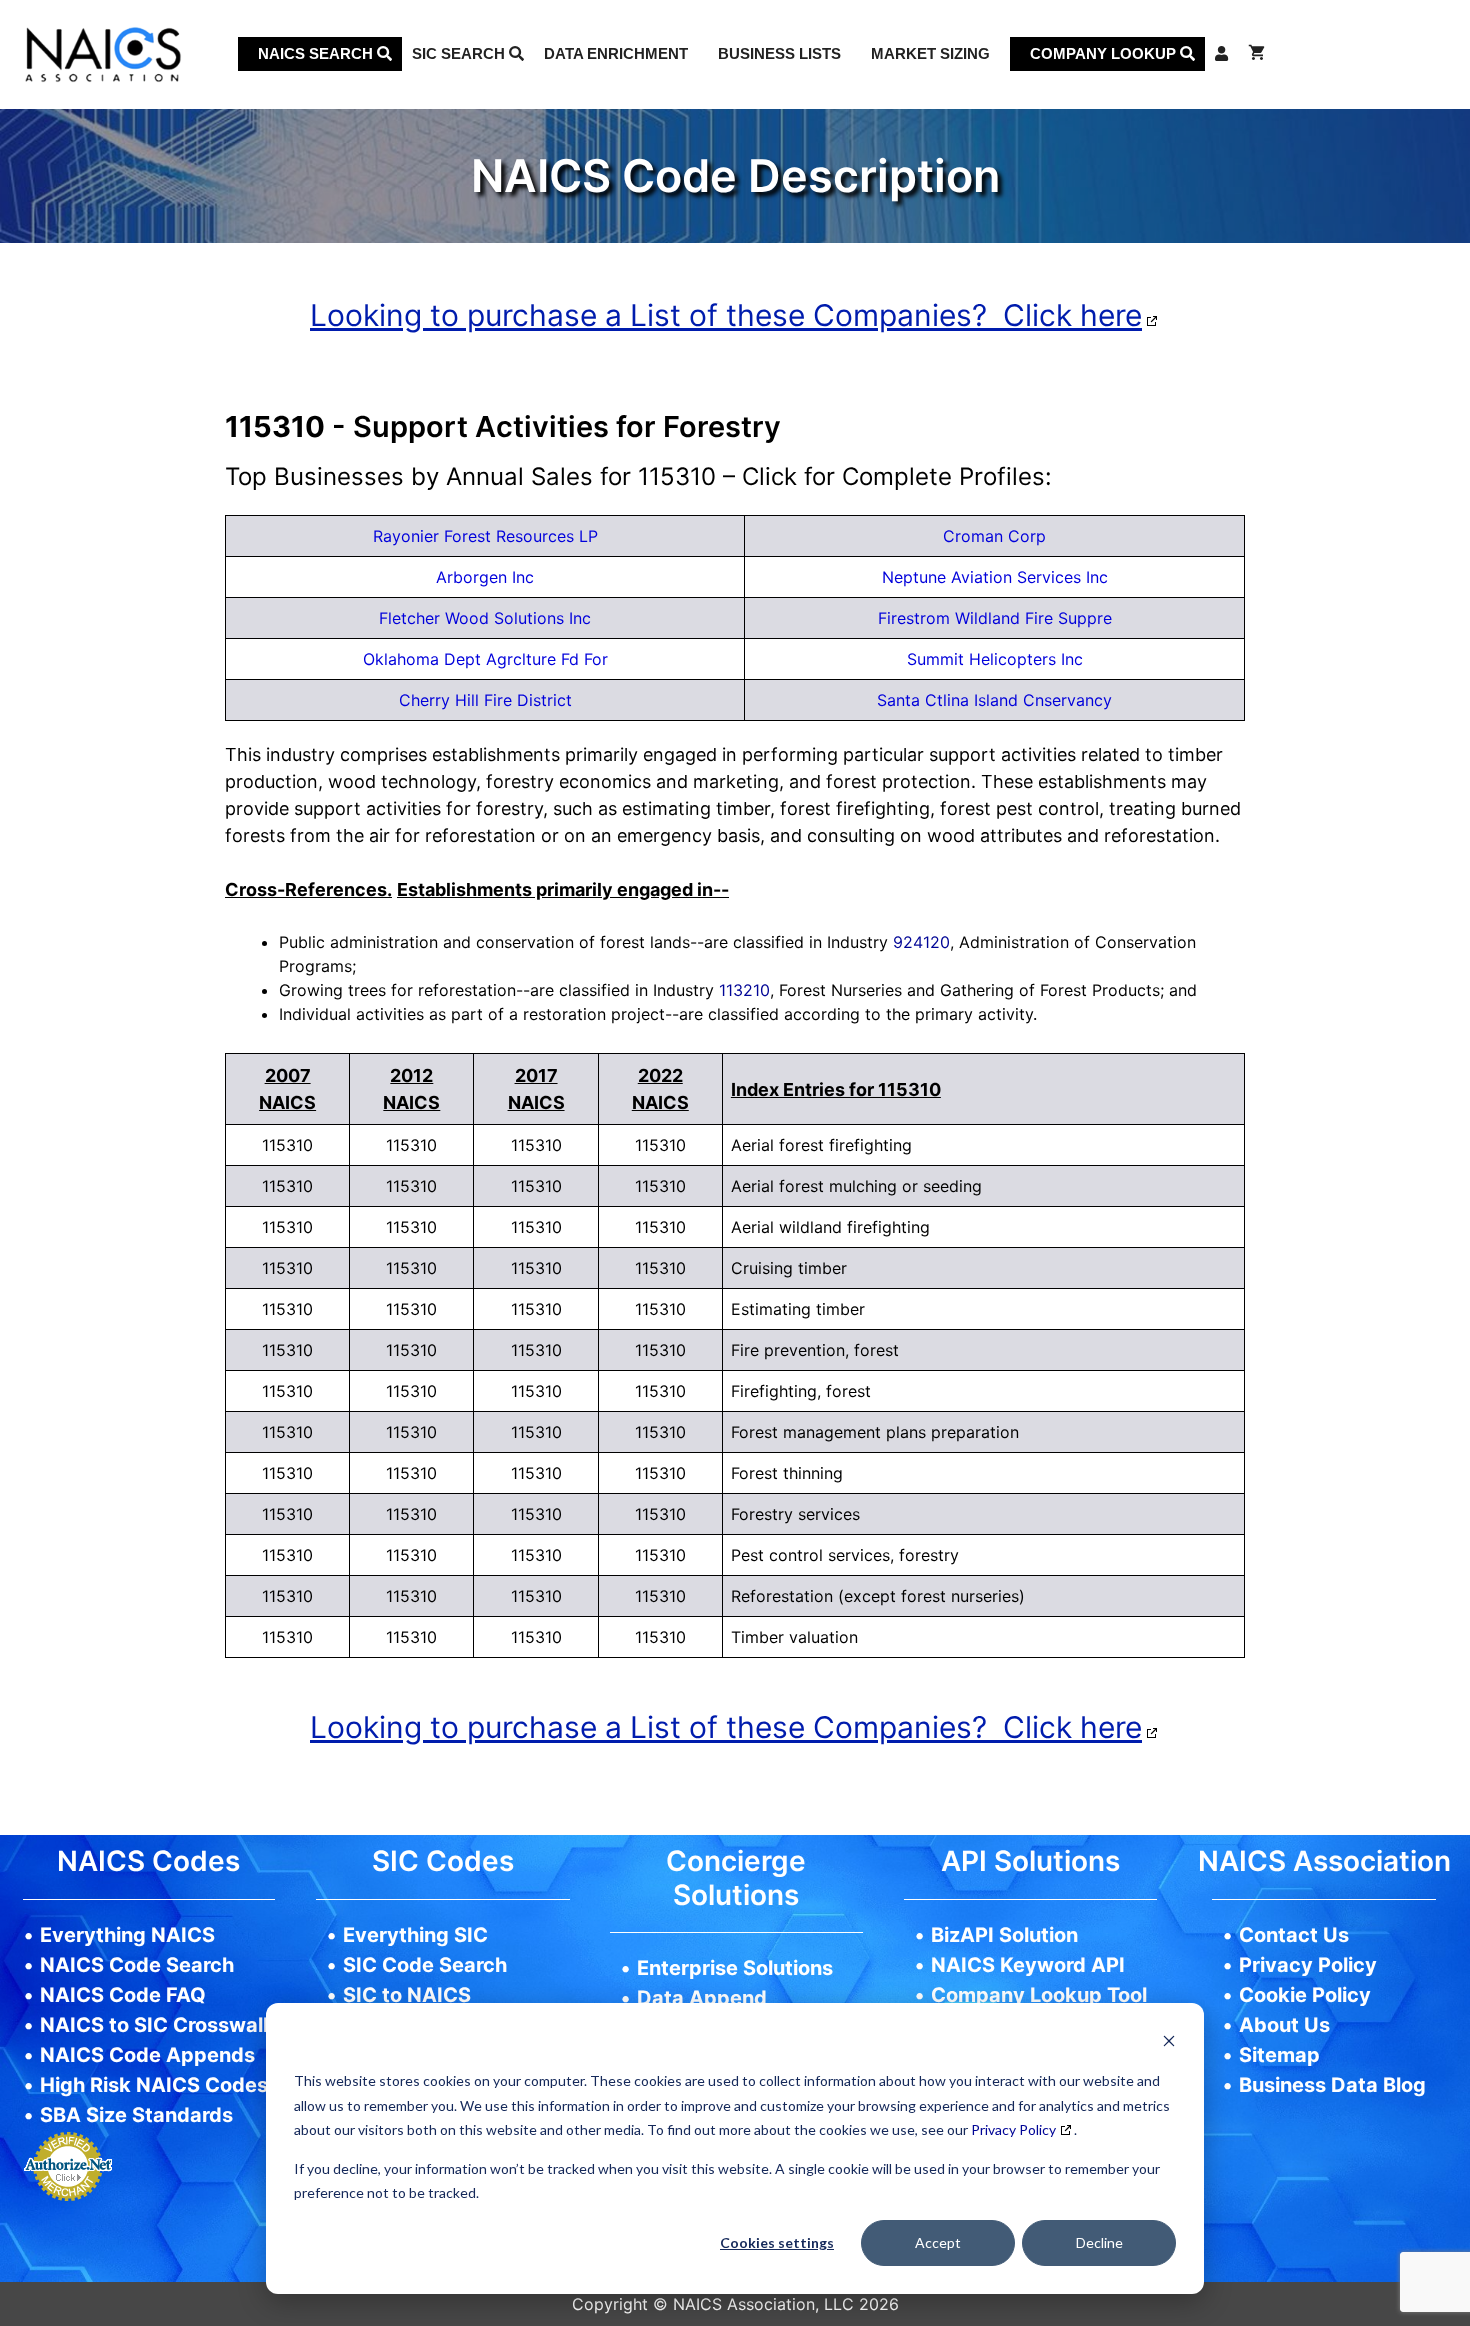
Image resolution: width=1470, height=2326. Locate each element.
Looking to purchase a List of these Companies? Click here (726, 315)
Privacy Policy (1013, 2129)
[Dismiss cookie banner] (1169, 2043)
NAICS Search (317, 53)
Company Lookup (1105, 53)
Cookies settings (777, 2242)
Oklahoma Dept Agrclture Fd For (485, 659)
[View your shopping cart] (1256, 54)
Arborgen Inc (485, 577)
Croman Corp (994, 536)
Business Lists (779, 53)
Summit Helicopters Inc (995, 659)
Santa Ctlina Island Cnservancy (994, 700)
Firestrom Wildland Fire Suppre (995, 618)
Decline (1099, 2242)
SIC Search (460, 53)
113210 (744, 990)
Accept (938, 2242)
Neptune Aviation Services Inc (995, 577)
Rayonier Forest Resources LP (485, 536)
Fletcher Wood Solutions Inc (485, 618)
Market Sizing (930, 53)
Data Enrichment (616, 53)
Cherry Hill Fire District (485, 700)
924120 (921, 942)
